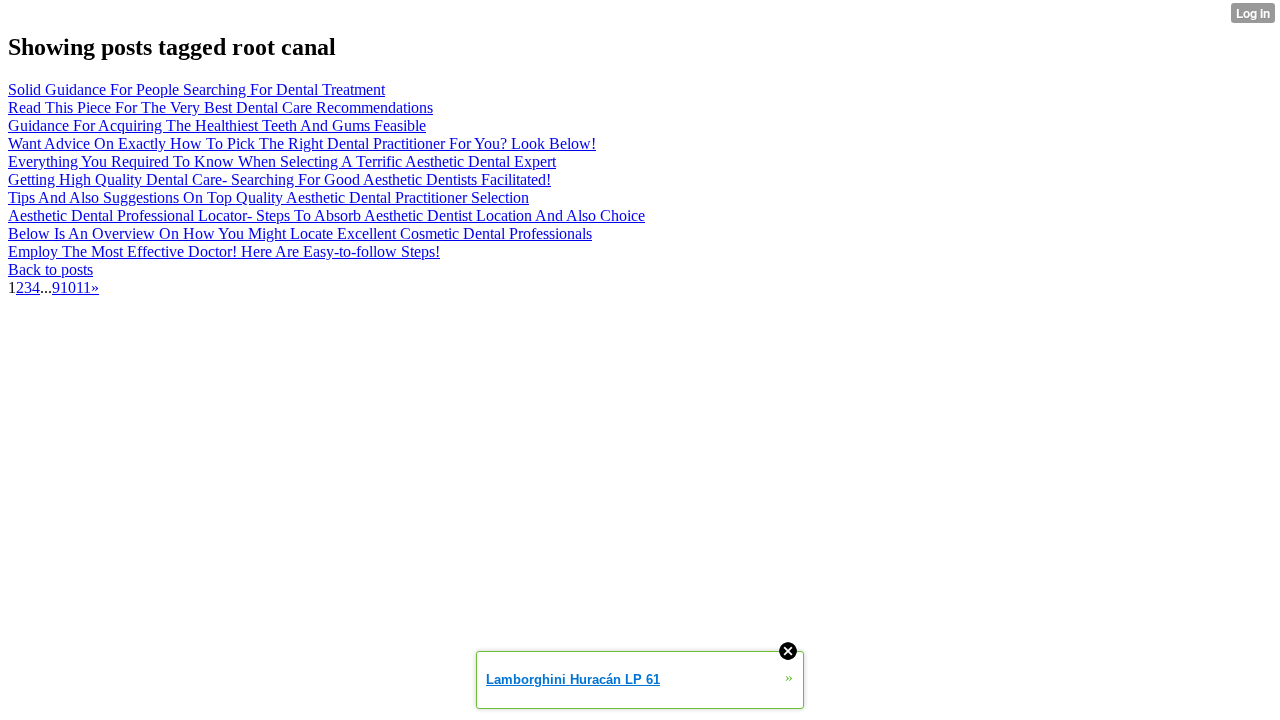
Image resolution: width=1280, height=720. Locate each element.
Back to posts (50, 269)
